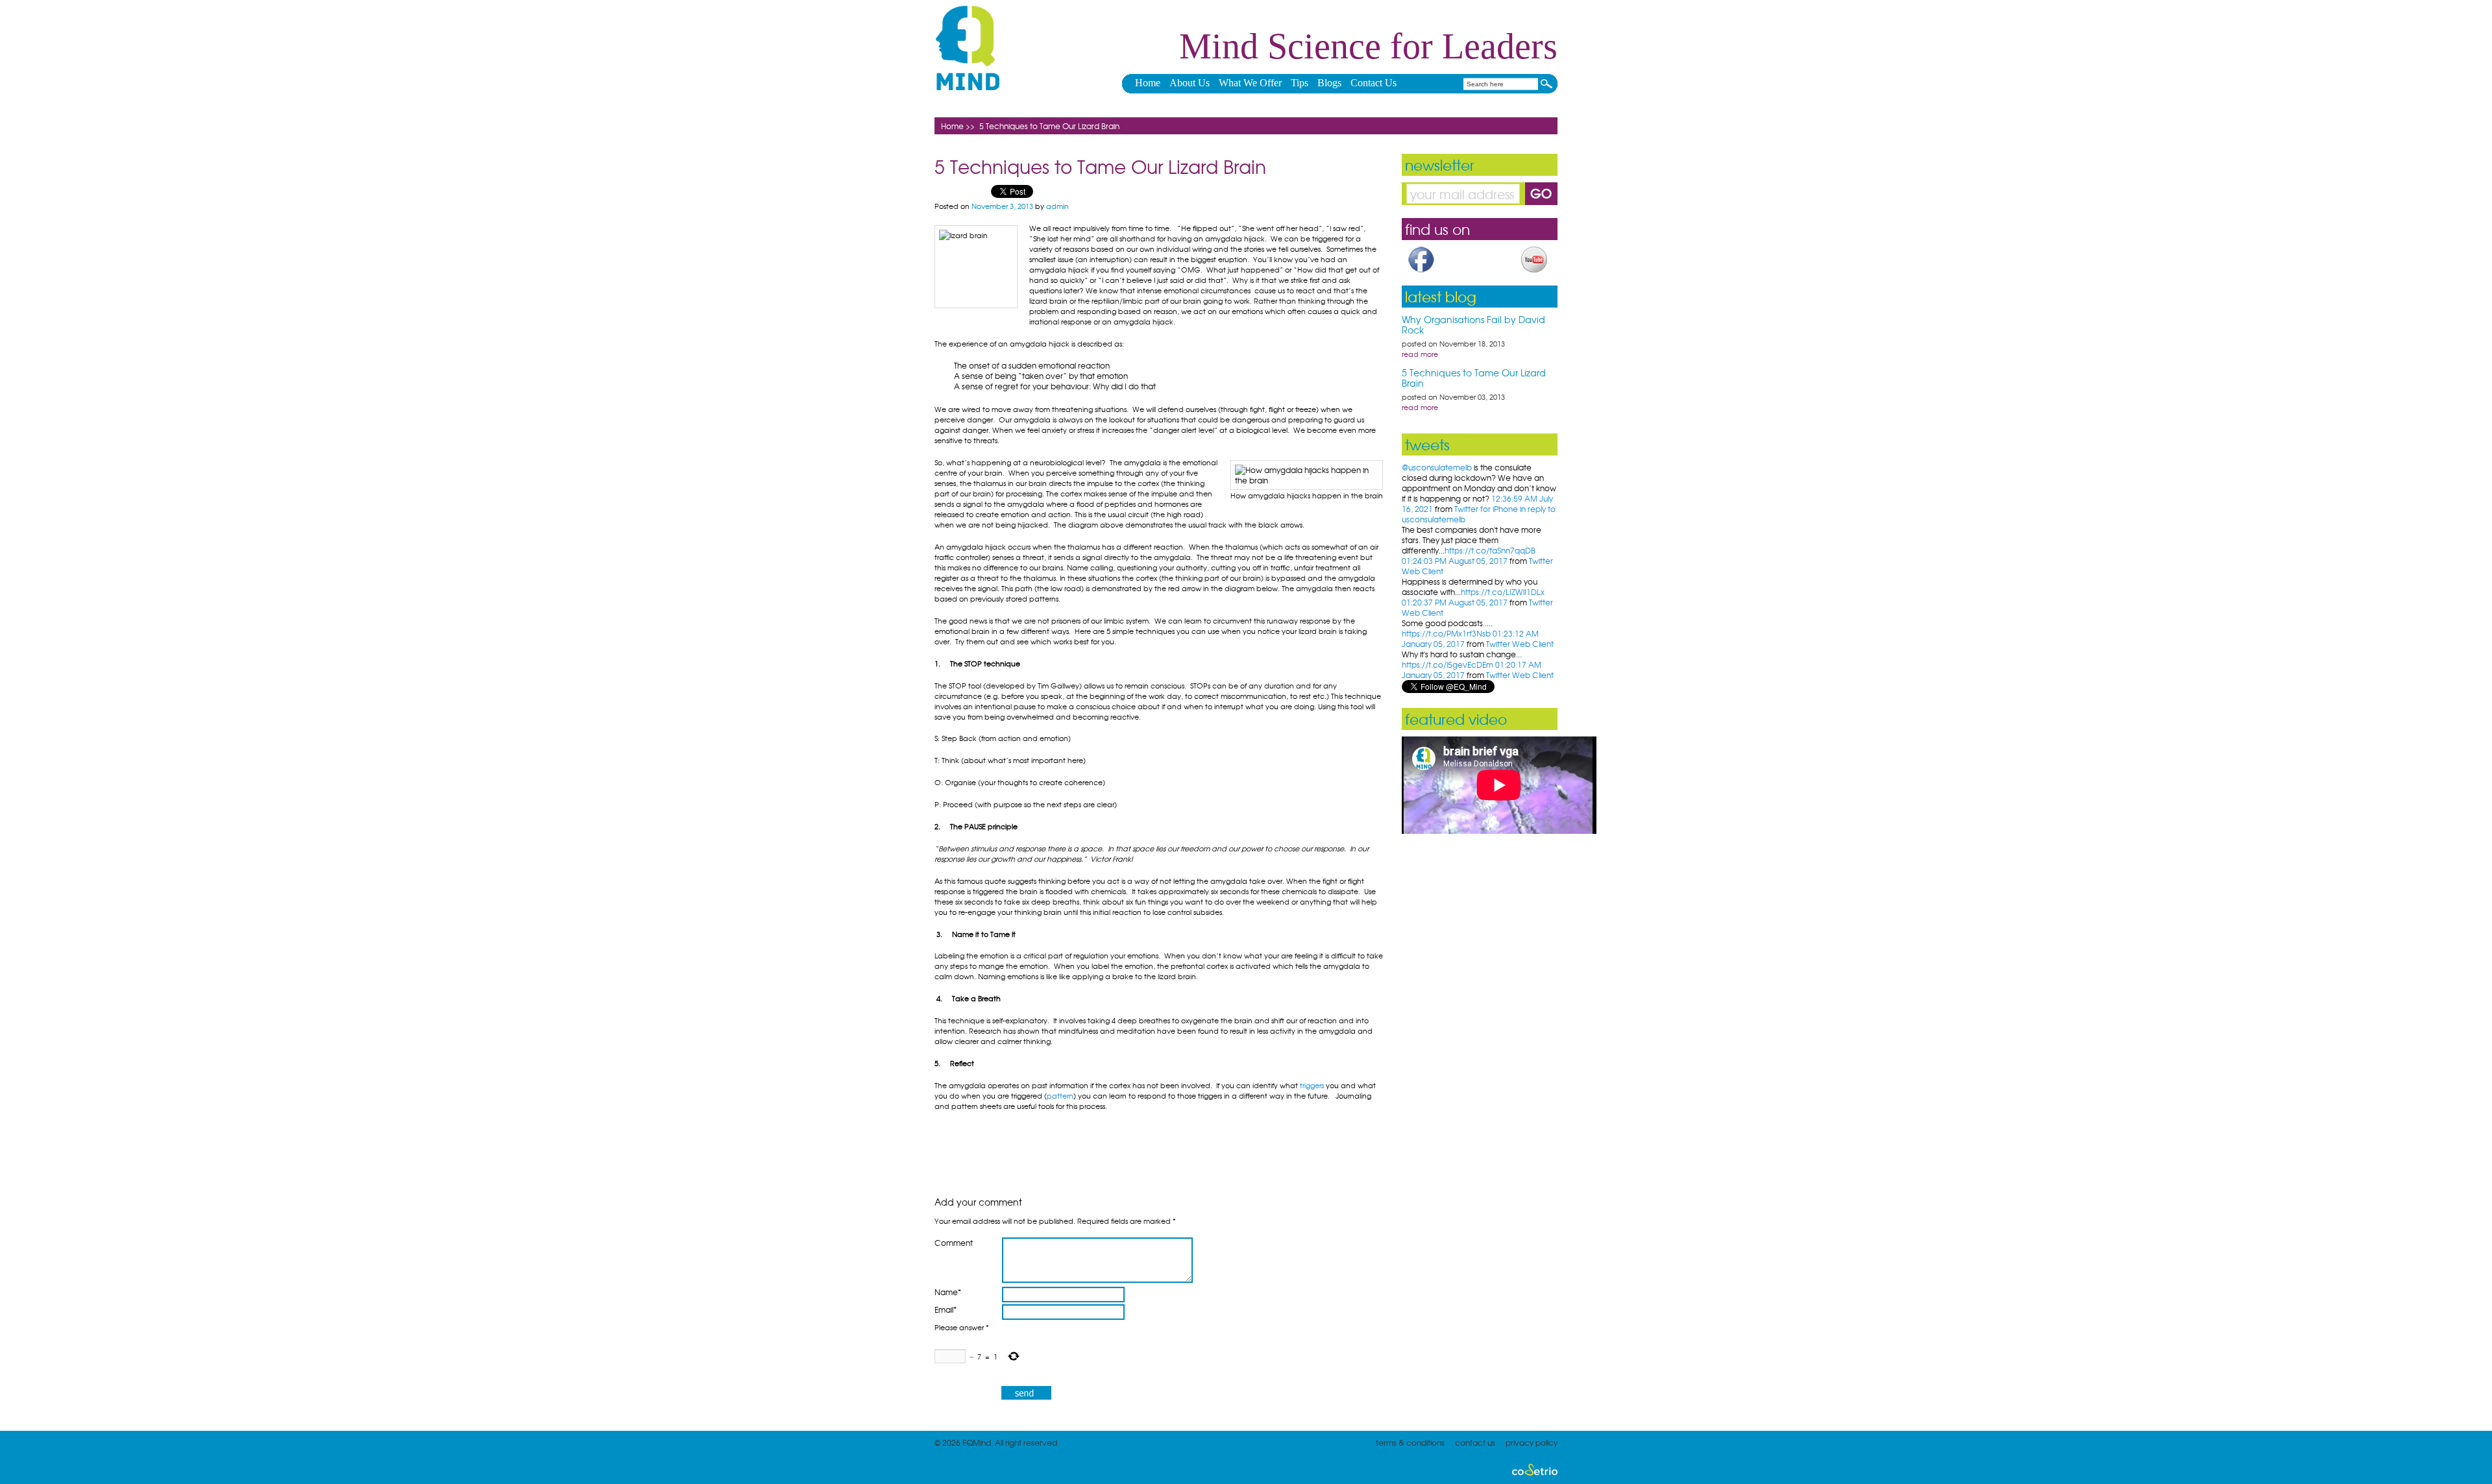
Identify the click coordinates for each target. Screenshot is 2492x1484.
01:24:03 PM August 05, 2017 (1455, 561)
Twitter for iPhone (1486, 509)
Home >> (958, 126)
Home (1148, 83)
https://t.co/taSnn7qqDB (1490, 550)
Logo (968, 48)
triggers (1312, 1085)
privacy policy (1532, 1442)
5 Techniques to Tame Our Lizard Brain (1474, 378)
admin (1057, 206)
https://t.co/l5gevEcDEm (1448, 664)
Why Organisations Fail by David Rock (1473, 324)
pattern (1060, 1095)
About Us (1190, 83)
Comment (954, 1243)
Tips (1300, 83)
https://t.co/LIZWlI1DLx (1503, 592)
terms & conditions (1410, 1442)
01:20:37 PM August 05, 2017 (1455, 602)
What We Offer (1250, 83)
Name (948, 1292)
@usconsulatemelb (1437, 467)
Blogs (1329, 83)
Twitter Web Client (1520, 644)
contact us (1475, 1442)
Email (946, 1310)
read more (1420, 354)
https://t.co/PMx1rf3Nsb (1446, 633)
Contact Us (1374, 83)
